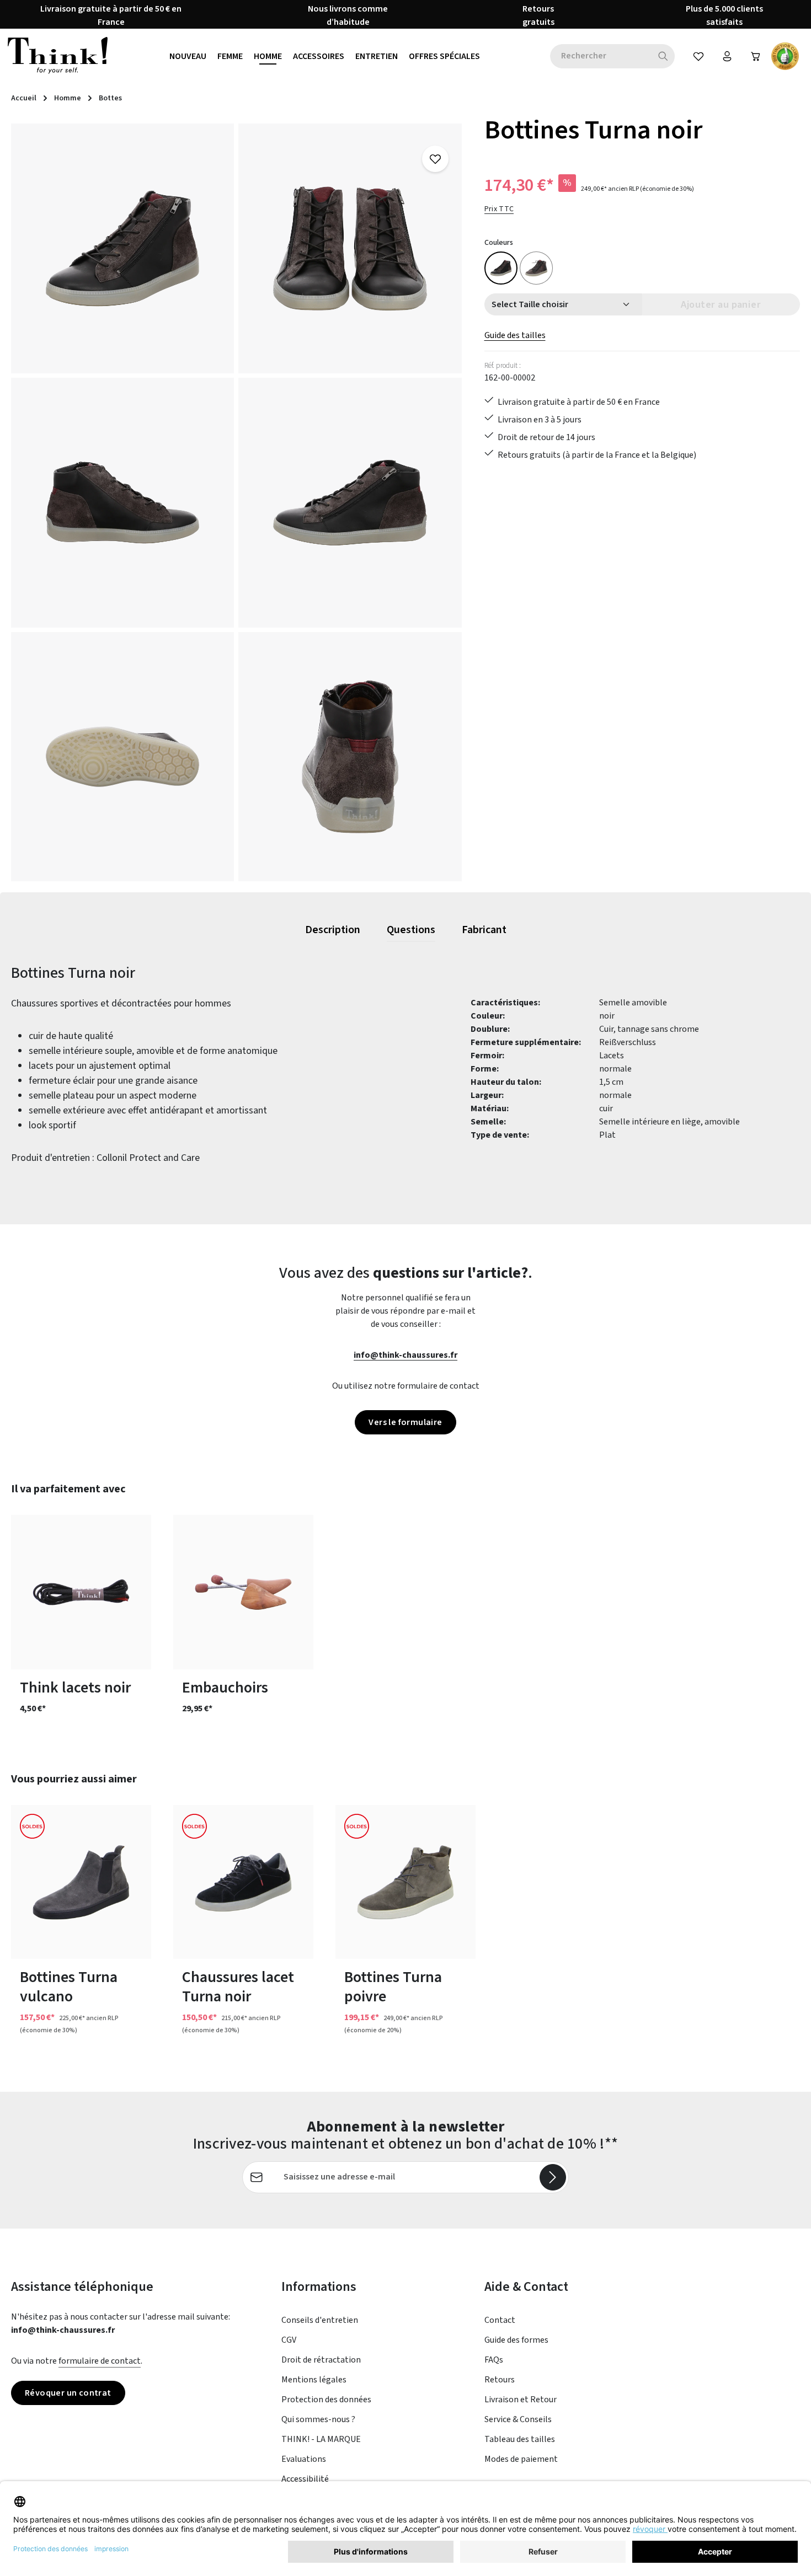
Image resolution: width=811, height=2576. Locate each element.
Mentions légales (314, 2380)
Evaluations (304, 2459)
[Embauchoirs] (243, 1592)
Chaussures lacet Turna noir (238, 1987)
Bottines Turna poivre (393, 1987)
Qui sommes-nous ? (318, 2419)
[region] (237, 502)
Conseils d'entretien (320, 2320)
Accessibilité (305, 2479)
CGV (289, 2340)
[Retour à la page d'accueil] (58, 56)
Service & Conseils (518, 2419)
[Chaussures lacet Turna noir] (243, 1882)
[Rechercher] (663, 56)
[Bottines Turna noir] (122, 248)
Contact (500, 2320)
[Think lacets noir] (81, 1592)
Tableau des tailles (520, 2439)
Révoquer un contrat (68, 2393)
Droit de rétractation (321, 2360)
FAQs (494, 2360)
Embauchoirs (225, 1688)
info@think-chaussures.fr (405, 1355)
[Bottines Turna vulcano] (536, 268)
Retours (500, 2380)
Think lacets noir (75, 1688)
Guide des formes (516, 2340)
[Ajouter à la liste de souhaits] (435, 159)
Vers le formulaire (405, 1422)
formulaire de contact (100, 2361)
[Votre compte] (727, 56)
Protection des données (326, 2400)
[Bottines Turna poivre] (405, 1882)
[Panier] (756, 56)
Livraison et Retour (521, 2400)
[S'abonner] (553, 2177)
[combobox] (601, 56)
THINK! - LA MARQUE (321, 2439)
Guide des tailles (515, 335)
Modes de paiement (521, 2459)
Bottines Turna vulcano (69, 1987)
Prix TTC (499, 209)
